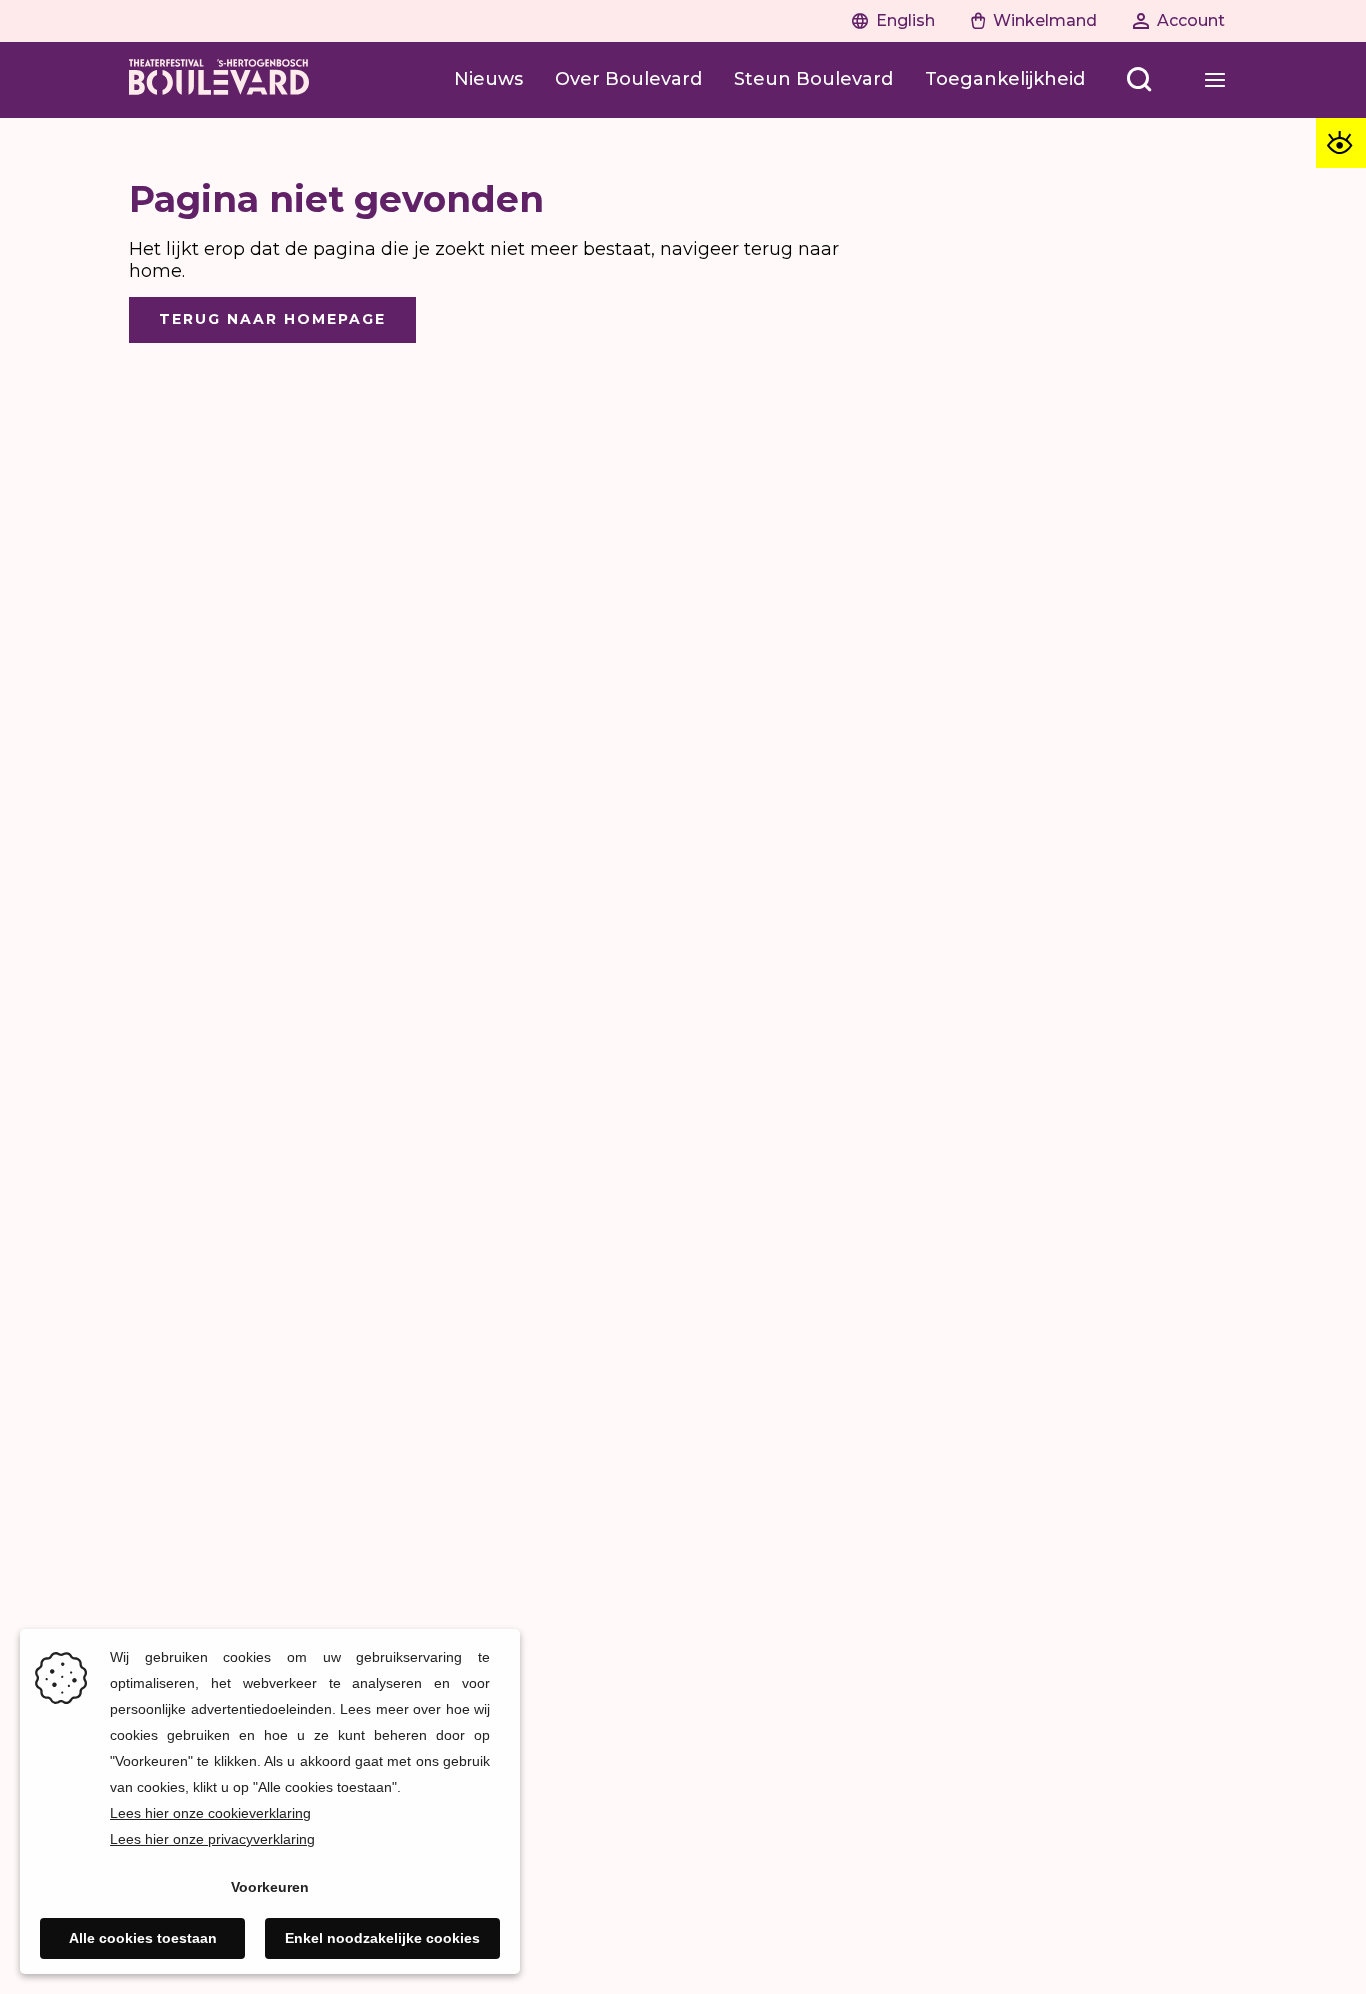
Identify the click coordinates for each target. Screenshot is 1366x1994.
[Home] (219, 80)
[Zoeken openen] (1139, 80)
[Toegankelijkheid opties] (1341, 143)
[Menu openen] (1215, 80)
